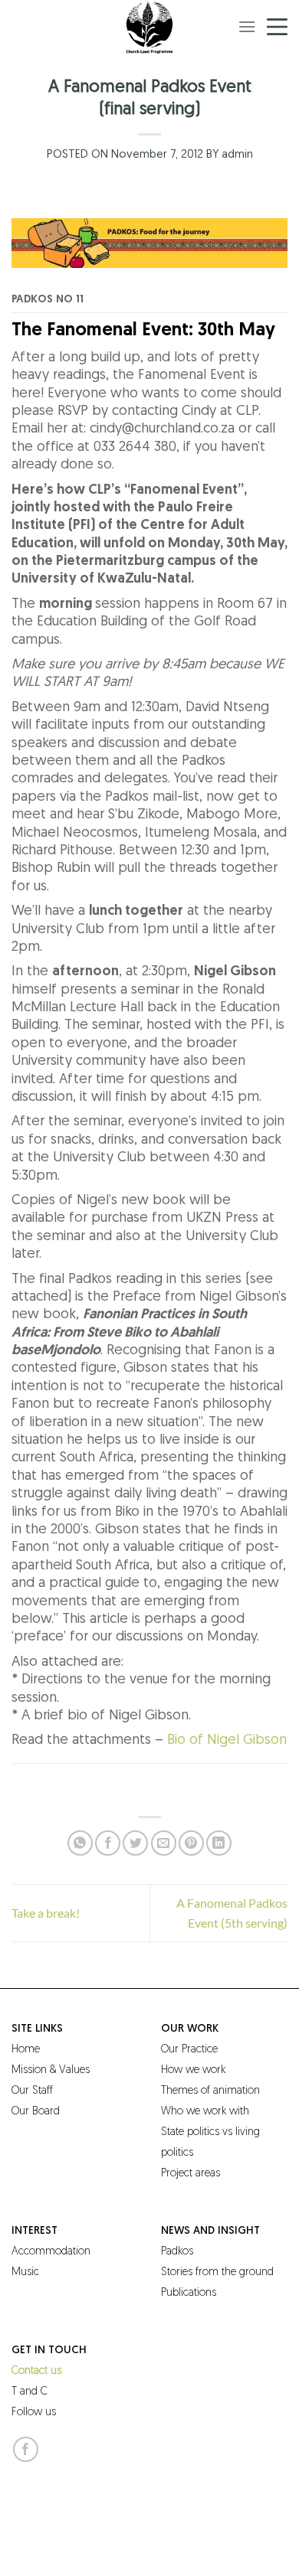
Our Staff (32, 2091)
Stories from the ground (217, 2272)
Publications (189, 2293)
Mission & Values (51, 2070)
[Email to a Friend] (164, 1843)
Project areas (191, 2174)
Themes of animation (210, 2091)
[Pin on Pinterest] (191, 1843)
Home (26, 2050)
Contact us (36, 2371)
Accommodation (51, 2252)
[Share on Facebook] (108, 1843)
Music (25, 2272)
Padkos (177, 2252)
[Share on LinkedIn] (219, 1843)
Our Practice (189, 2050)
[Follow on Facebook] (26, 2449)
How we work (193, 2070)
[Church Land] (149, 27)
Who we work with (205, 2112)
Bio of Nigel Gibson (227, 1741)
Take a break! (46, 1913)
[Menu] (247, 26)
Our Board (36, 2112)
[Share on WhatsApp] (80, 1843)
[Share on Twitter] (135, 1843)
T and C (30, 2392)
